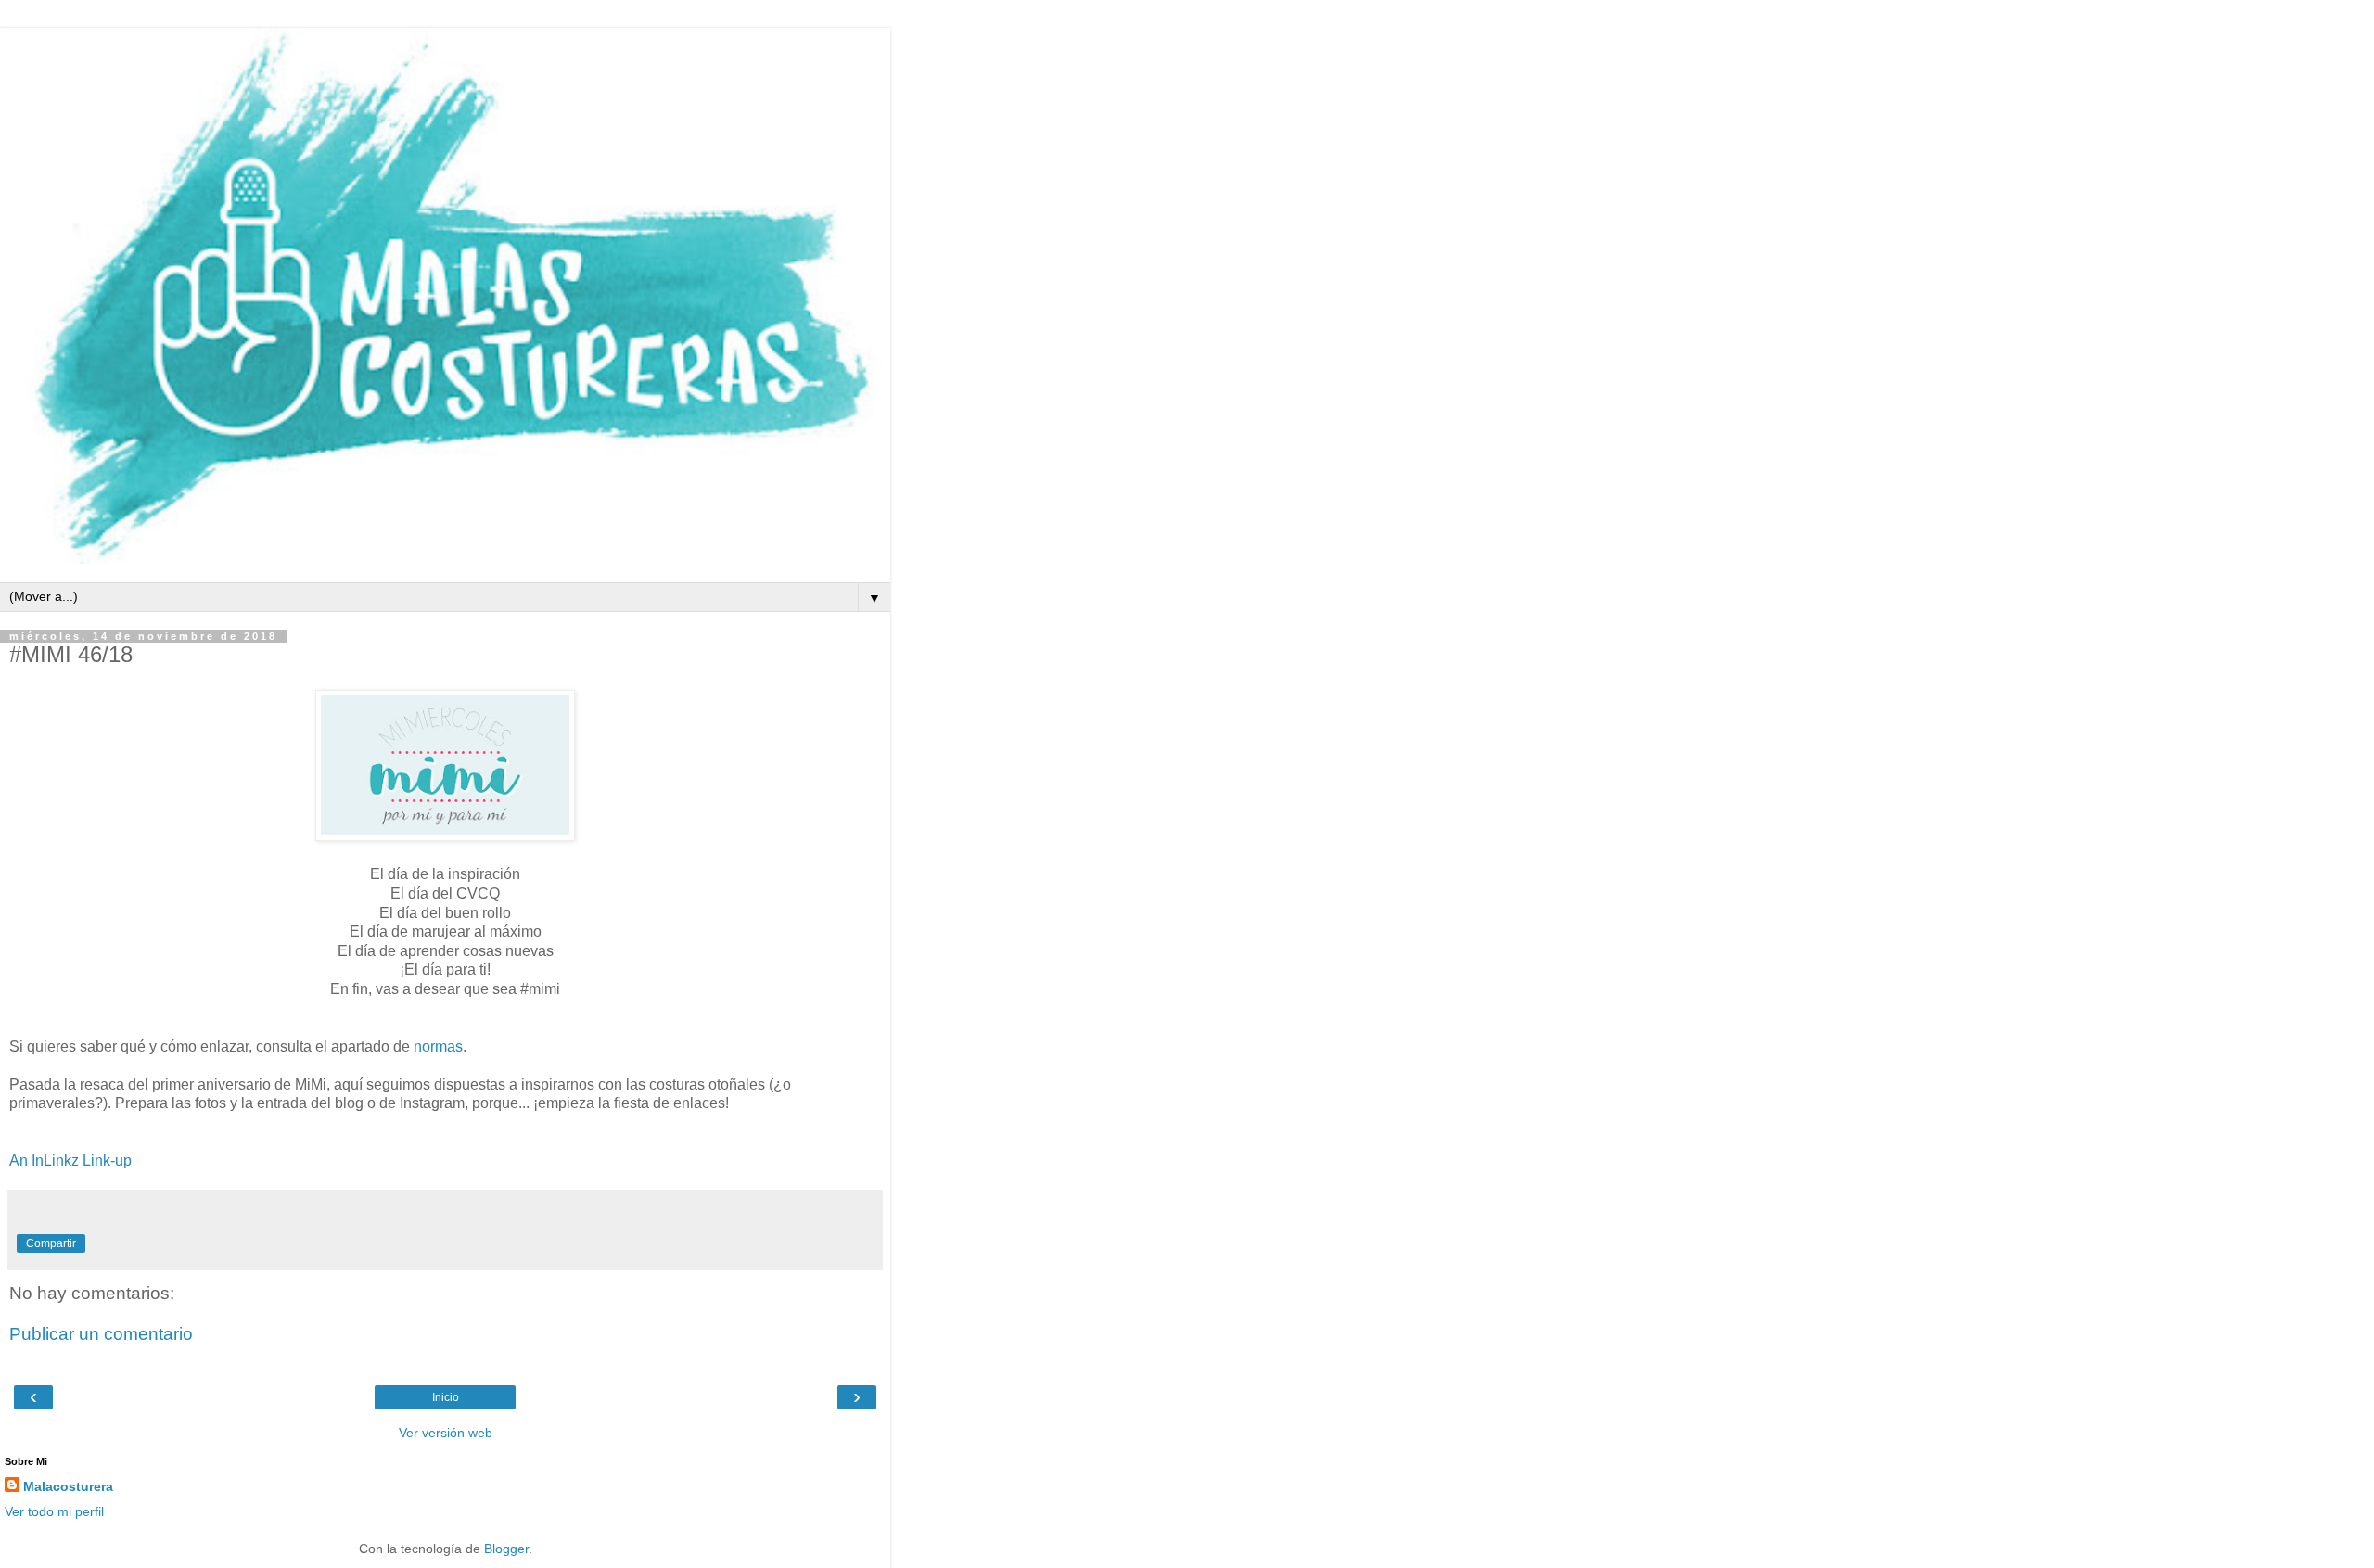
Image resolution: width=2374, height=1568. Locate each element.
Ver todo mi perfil (54, 1511)
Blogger (506, 1549)
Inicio (446, 1397)
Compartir (51, 1243)
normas (438, 1046)
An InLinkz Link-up (70, 1160)
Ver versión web (446, 1433)
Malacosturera (68, 1486)
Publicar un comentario (101, 1334)
